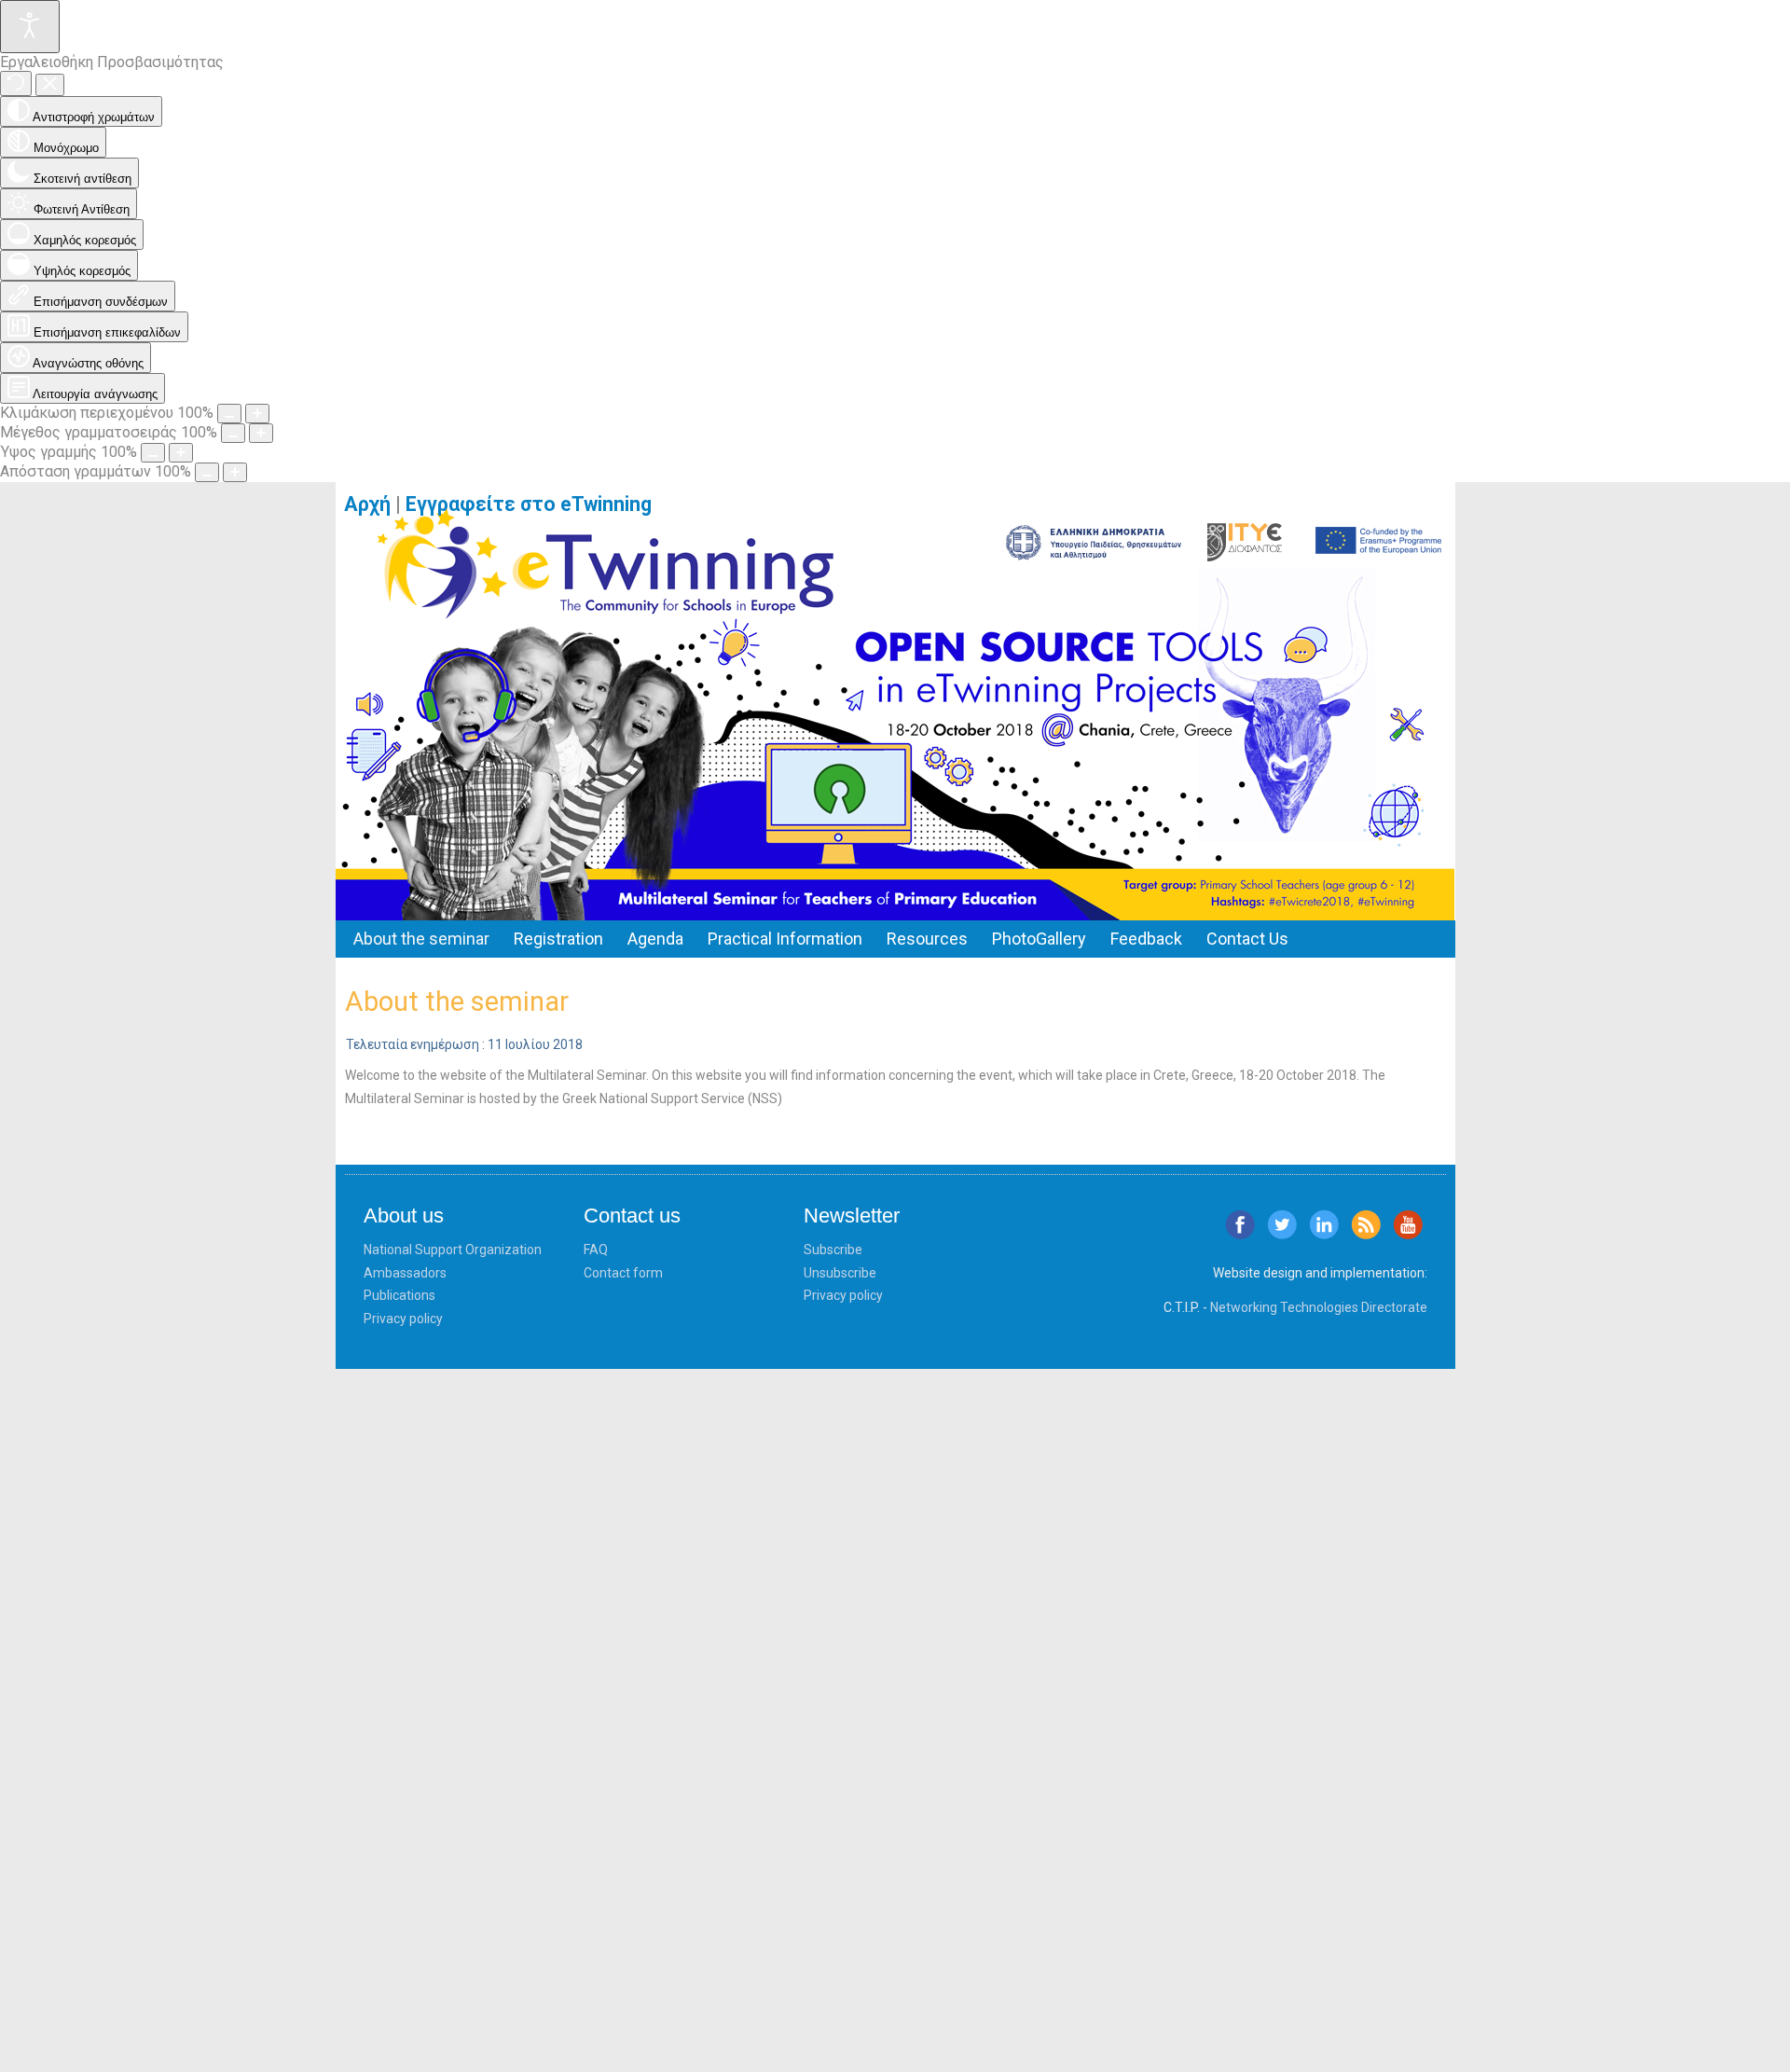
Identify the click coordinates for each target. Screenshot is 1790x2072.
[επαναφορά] (16, 83)
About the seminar (421, 939)
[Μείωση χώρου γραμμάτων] (207, 472)
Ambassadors (405, 1273)
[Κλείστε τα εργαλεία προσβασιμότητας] (50, 85)
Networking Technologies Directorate (1319, 1307)
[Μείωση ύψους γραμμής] (153, 453)
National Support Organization (453, 1250)
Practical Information (785, 939)
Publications (399, 1295)
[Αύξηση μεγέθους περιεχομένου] (257, 414)
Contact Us (1247, 939)
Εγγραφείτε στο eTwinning (536, 504)
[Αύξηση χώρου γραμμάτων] (235, 472)
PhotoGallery (1039, 939)
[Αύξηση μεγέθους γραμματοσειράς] (261, 433)
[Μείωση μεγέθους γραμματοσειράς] (233, 433)
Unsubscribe (840, 1273)
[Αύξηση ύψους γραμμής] (181, 453)
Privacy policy (403, 1319)
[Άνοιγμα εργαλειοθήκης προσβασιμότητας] (30, 27)
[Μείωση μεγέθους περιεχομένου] (229, 414)
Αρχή (367, 504)
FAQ (596, 1250)
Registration (558, 939)
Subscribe (833, 1250)
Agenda (655, 939)
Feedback (1146, 939)
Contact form (623, 1273)
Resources (927, 939)
